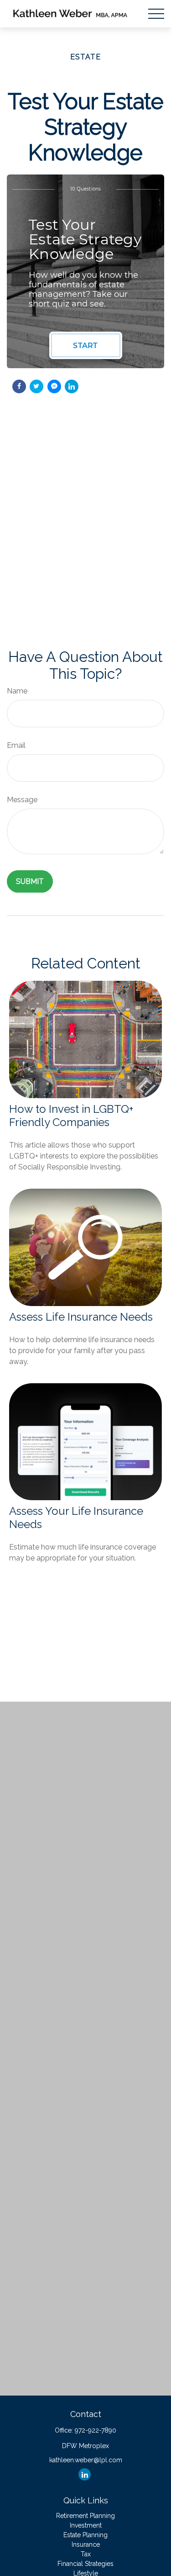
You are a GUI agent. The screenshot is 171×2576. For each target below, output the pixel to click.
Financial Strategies (85, 2564)
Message (22, 800)
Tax (86, 2554)
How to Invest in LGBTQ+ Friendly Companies (71, 1116)
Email (16, 745)
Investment (86, 2525)
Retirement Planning (85, 2516)
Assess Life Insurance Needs (81, 1317)
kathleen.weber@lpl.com (86, 2460)
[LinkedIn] (85, 2474)
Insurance (86, 2544)
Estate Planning (85, 2535)
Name (17, 691)
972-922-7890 (96, 2430)
